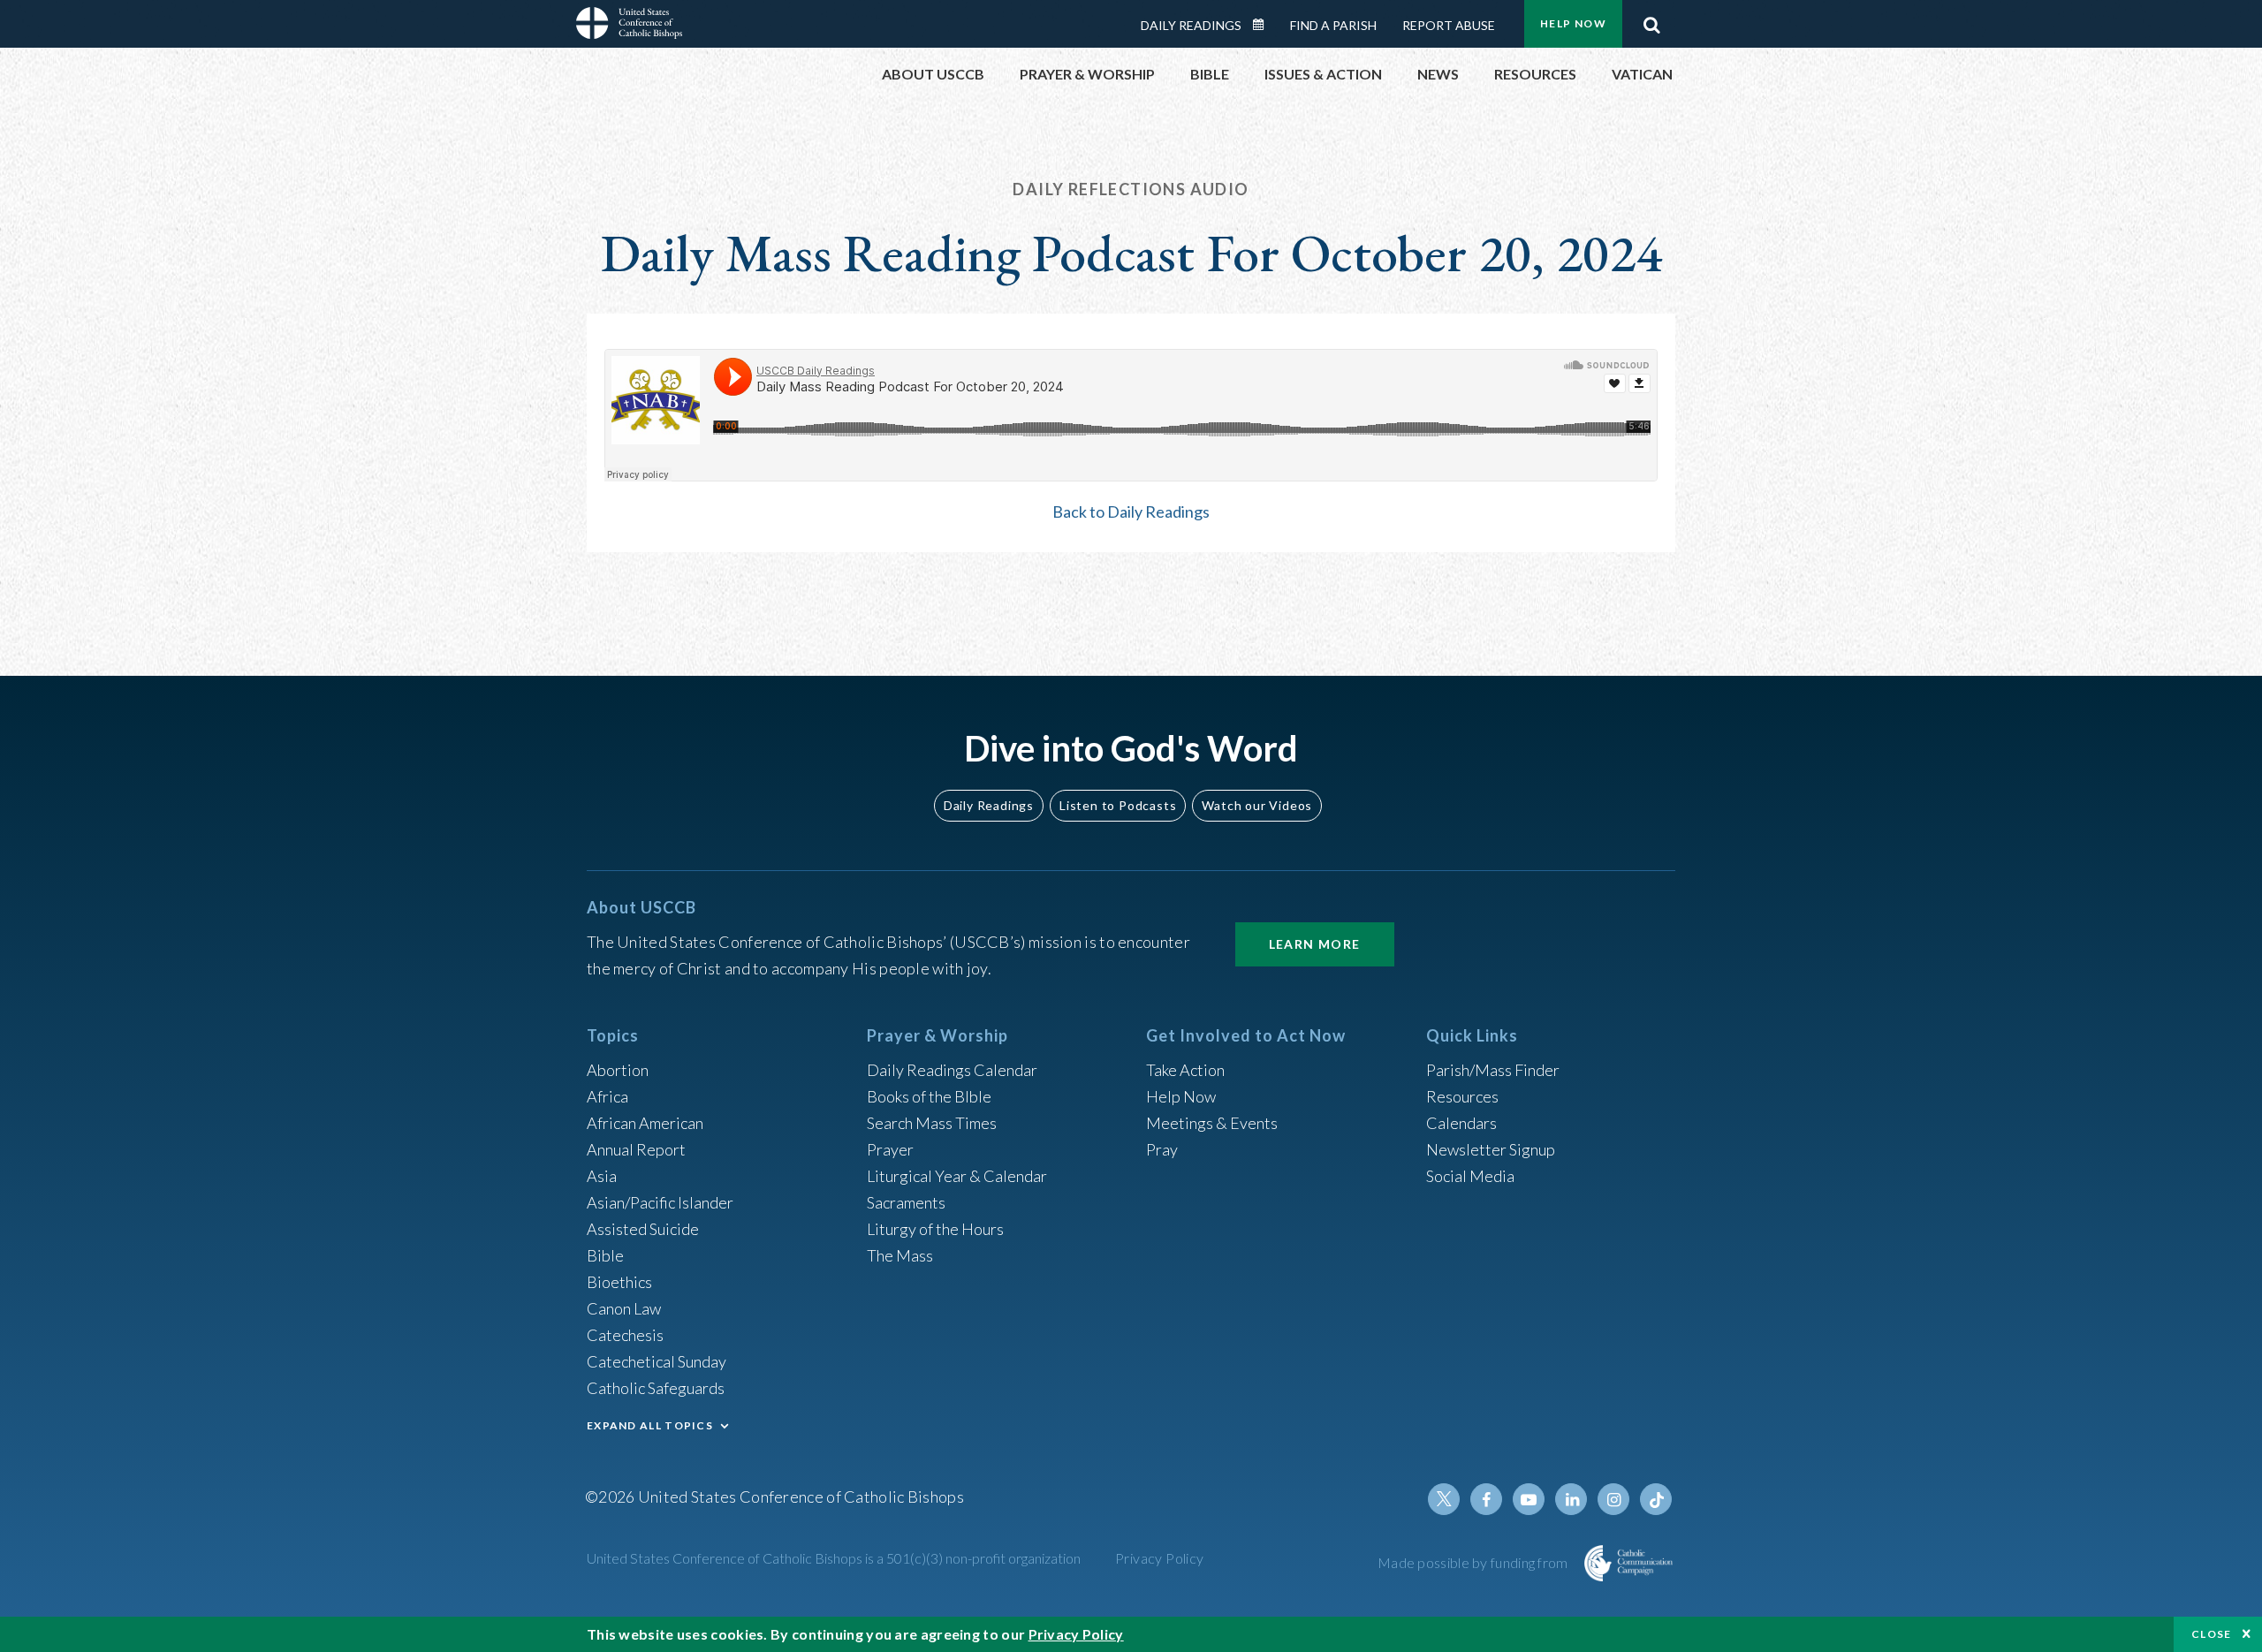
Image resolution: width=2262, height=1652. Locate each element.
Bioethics (619, 1282)
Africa (607, 1096)
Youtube (1529, 1499)
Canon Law (624, 1308)
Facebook (1486, 1499)
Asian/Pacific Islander (660, 1202)
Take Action (1185, 1070)
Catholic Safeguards (656, 1388)
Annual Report (636, 1149)
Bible (605, 1255)
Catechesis (625, 1335)
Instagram (1613, 1499)
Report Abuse (1449, 25)
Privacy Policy (1160, 1558)
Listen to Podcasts (1118, 805)
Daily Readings (1191, 25)
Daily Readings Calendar (1264, 25)
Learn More (1315, 944)
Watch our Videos (1257, 805)
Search (1651, 20)
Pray (1162, 1149)
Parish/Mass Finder (1493, 1070)
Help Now (1573, 23)
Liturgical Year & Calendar (957, 1176)
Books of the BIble (929, 1096)
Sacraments (906, 1202)
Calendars (1461, 1123)
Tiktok (1656, 1499)
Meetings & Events (1212, 1123)
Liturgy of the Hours (935, 1229)
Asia (602, 1176)
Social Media (1470, 1176)
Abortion (618, 1070)
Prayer (890, 1149)
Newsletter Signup (1491, 1149)
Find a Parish (1333, 25)
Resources (1462, 1096)
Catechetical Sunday (657, 1361)
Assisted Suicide (643, 1229)
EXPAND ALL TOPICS (650, 1425)
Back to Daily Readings (1131, 512)
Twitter (1444, 1499)
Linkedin (1571, 1499)
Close (2212, 1634)
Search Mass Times (932, 1123)
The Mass (900, 1255)
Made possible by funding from (1474, 1562)
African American (645, 1123)
